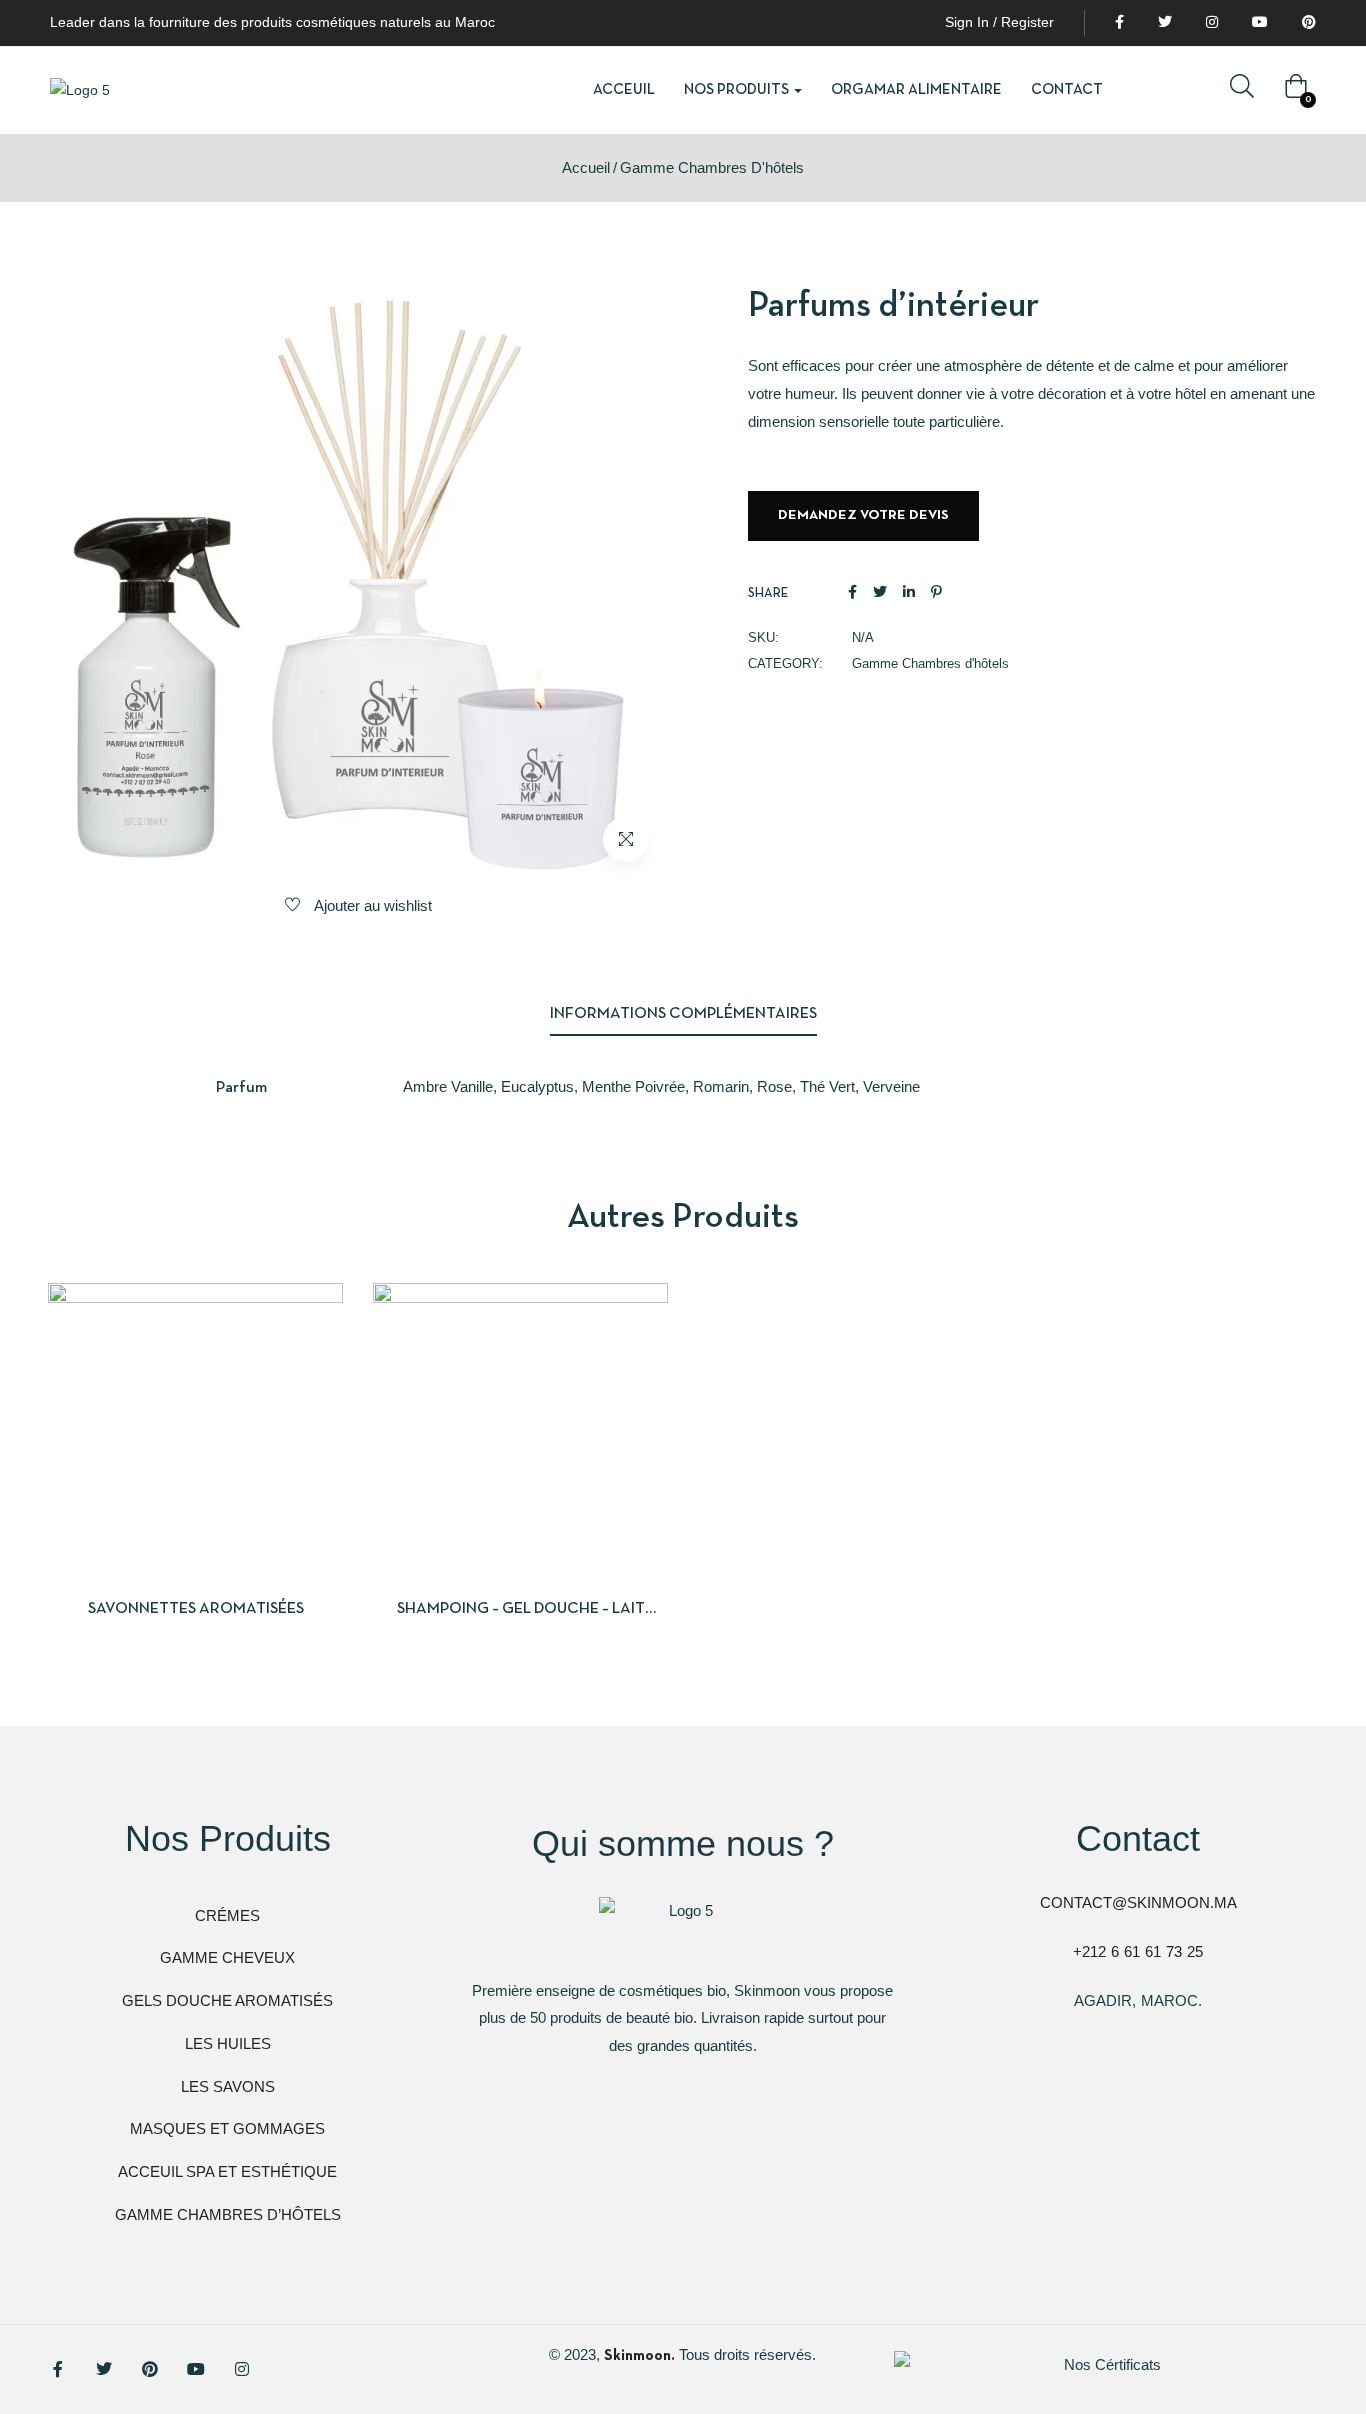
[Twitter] (104, 2369)
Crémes (227, 1915)
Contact (1067, 90)
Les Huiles (228, 2043)
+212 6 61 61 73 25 (1138, 1951)
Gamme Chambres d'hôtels (712, 167)
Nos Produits (738, 90)
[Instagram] (242, 2369)
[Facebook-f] (58, 2369)
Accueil (586, 167)
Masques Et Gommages (227, 2128)
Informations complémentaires (683, 1014)
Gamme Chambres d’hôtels (228, 2214)
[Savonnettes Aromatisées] (195, 1430)
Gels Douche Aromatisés (227, 2000)
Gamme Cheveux (227, 1957)
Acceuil (624, 90)
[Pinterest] (150, 2369)
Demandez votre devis (863, 515)
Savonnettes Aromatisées (196, 1609)
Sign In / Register (999, 22)
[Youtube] (196, 2369)
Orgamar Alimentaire (916, 90)
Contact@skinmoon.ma (1138, 1902)
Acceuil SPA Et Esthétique (227, 2171)
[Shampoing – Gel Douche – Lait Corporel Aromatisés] (520, 1430)
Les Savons (228, 2086)
